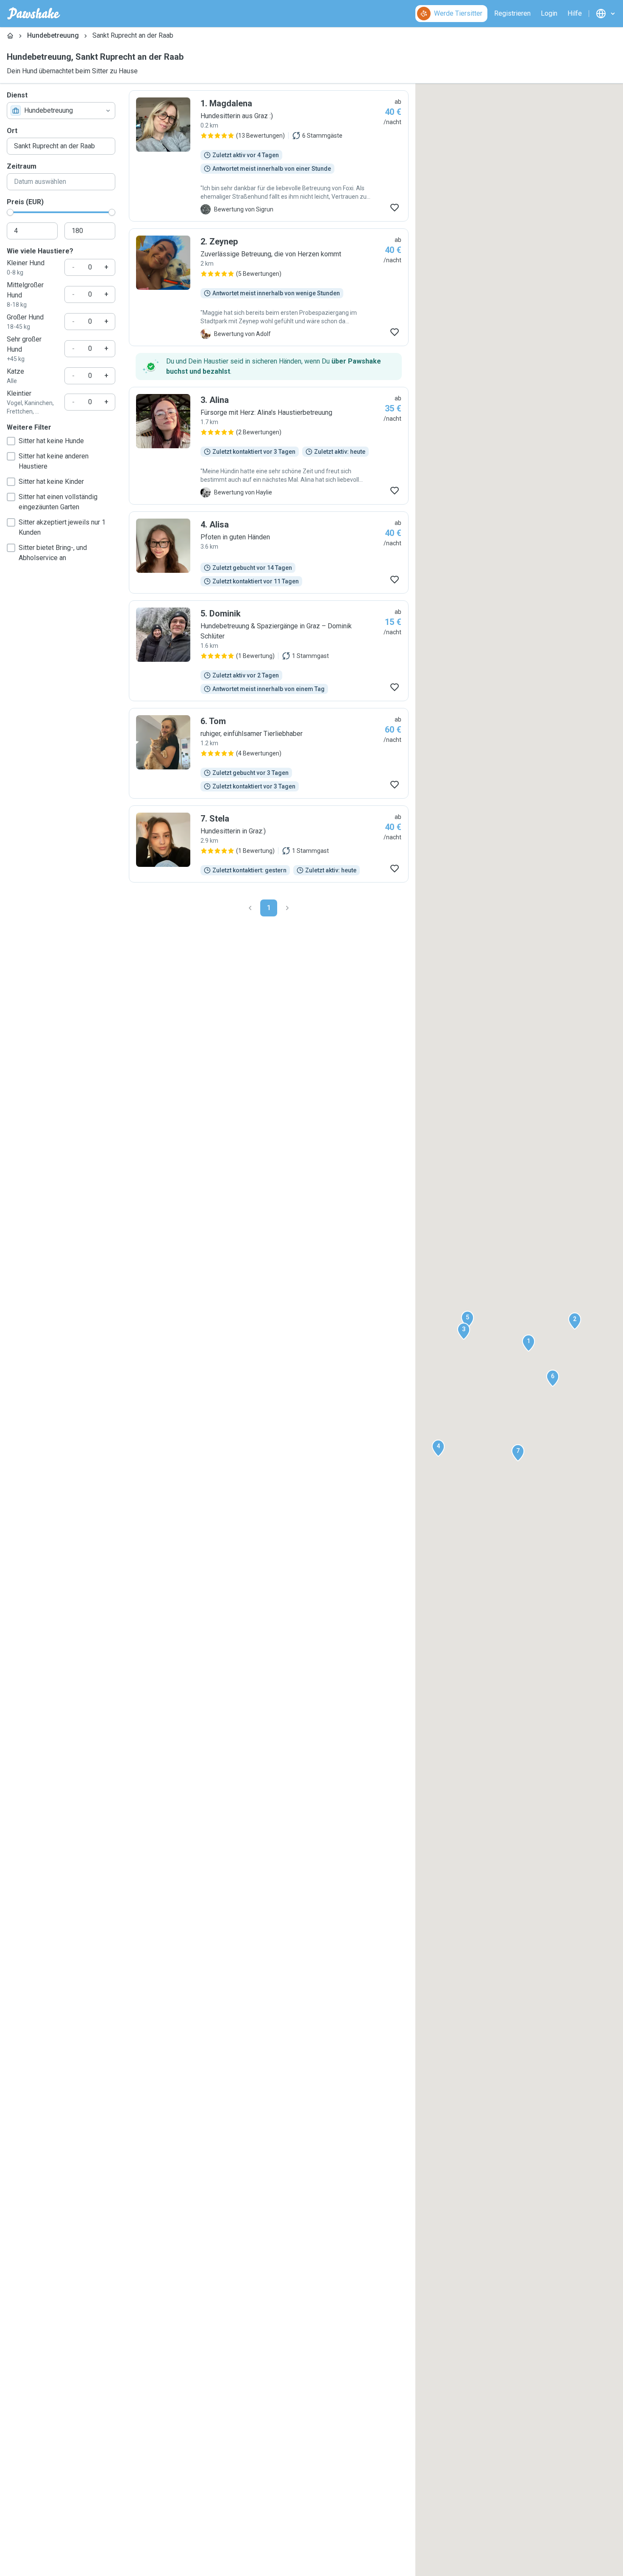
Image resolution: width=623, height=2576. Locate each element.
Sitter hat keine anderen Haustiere (54, 461)
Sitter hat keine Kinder (51, 482)
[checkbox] (11, 441)
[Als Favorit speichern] (395, 208)
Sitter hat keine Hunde (51, 441)
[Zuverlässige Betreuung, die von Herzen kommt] (269, 287)
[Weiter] (287, 908)
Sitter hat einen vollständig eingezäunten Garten (58, 502)
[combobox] (61, 111)
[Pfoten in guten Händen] (269, 552)
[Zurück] (250, 908)
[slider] (10, 212)
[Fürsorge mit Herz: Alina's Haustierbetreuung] (269, 446)
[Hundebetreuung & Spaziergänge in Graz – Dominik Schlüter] (269, 651)
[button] (528, 1343)
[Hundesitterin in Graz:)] (269, 844)
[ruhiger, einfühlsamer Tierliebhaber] (269, 753)
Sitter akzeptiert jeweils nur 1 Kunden (62, 527)
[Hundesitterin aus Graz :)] (269, 156)
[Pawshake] (34, 14)
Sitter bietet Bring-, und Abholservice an (53, 553)
